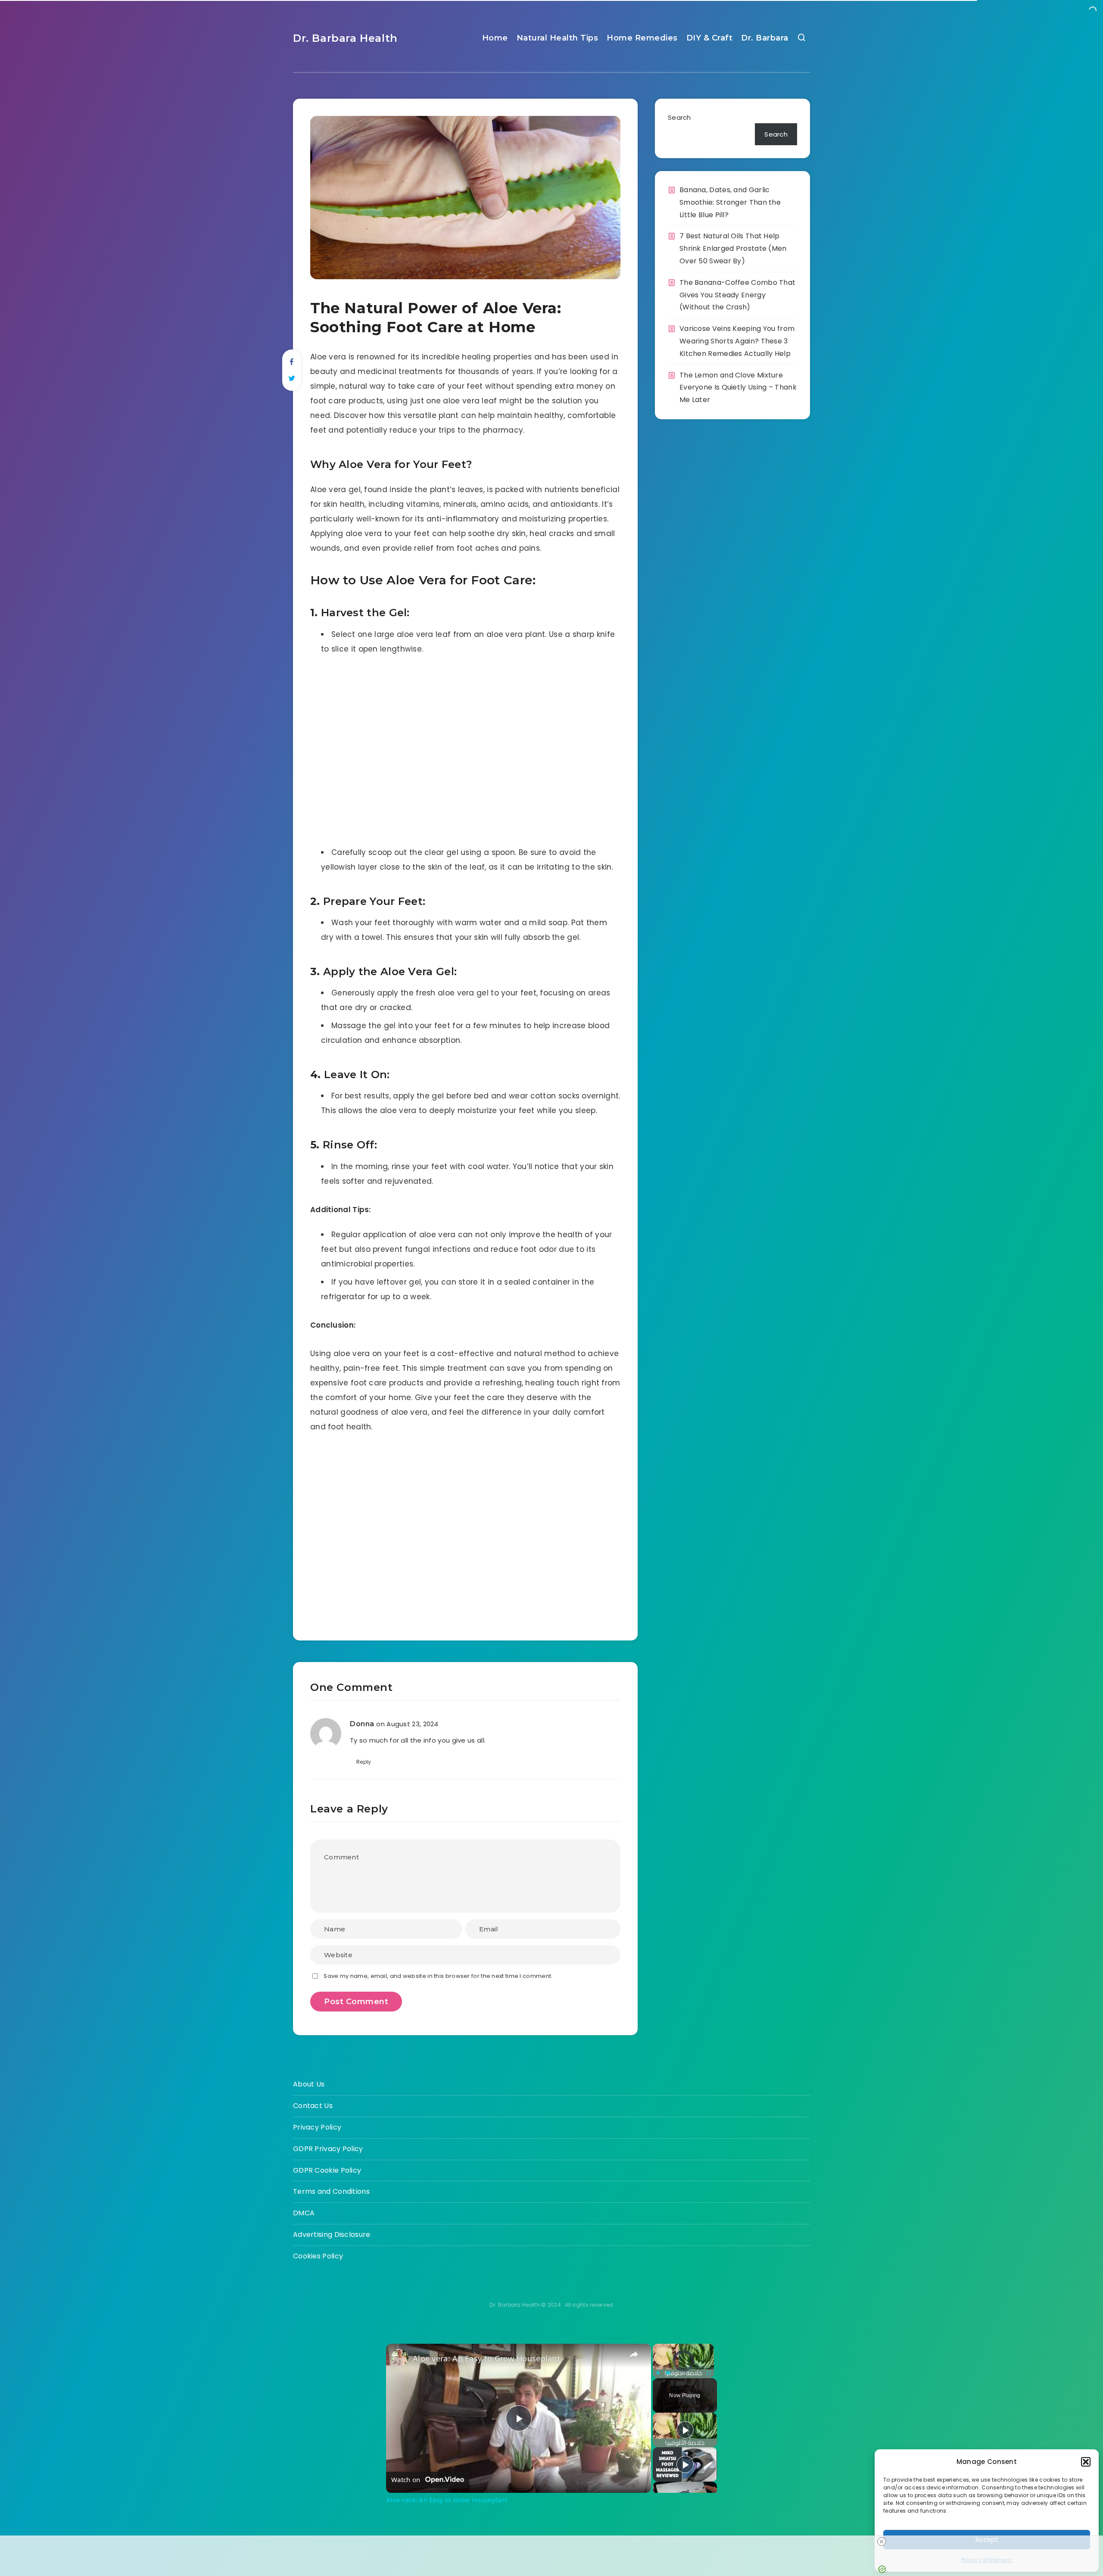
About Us (309, 2084)
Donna (362, 1724)
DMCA (304, 2213)
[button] (1086, 2462)
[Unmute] (668, 2373)
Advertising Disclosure (332, 2235)
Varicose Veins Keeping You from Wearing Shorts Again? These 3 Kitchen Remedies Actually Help (737, 341)
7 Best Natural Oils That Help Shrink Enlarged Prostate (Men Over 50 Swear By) (733, 248)
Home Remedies (642, 38)
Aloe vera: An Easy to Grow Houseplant (486, 2358)
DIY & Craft (710, 38)
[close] (882, 2542)
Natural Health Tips (558, 38)
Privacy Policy (317, 2127)
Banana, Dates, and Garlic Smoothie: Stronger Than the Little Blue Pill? (730, 202)
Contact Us (313, 2106)
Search (679, 117)
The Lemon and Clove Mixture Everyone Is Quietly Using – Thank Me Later (738, 388)
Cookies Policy (318, 2256)
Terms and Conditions (331, 2191)
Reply (364, 1762)
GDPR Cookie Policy (327, 2170)
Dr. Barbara (765, 38)
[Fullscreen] (709, 2373)
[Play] (658, 2373)
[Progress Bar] (683, 2368)
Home (495, 38)
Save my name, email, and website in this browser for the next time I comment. (438, 1976)
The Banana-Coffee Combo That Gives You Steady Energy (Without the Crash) (737, 295)
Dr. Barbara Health (345, 38)
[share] (634, 2355)
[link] (400, 2358)
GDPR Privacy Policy (328, 2149)
